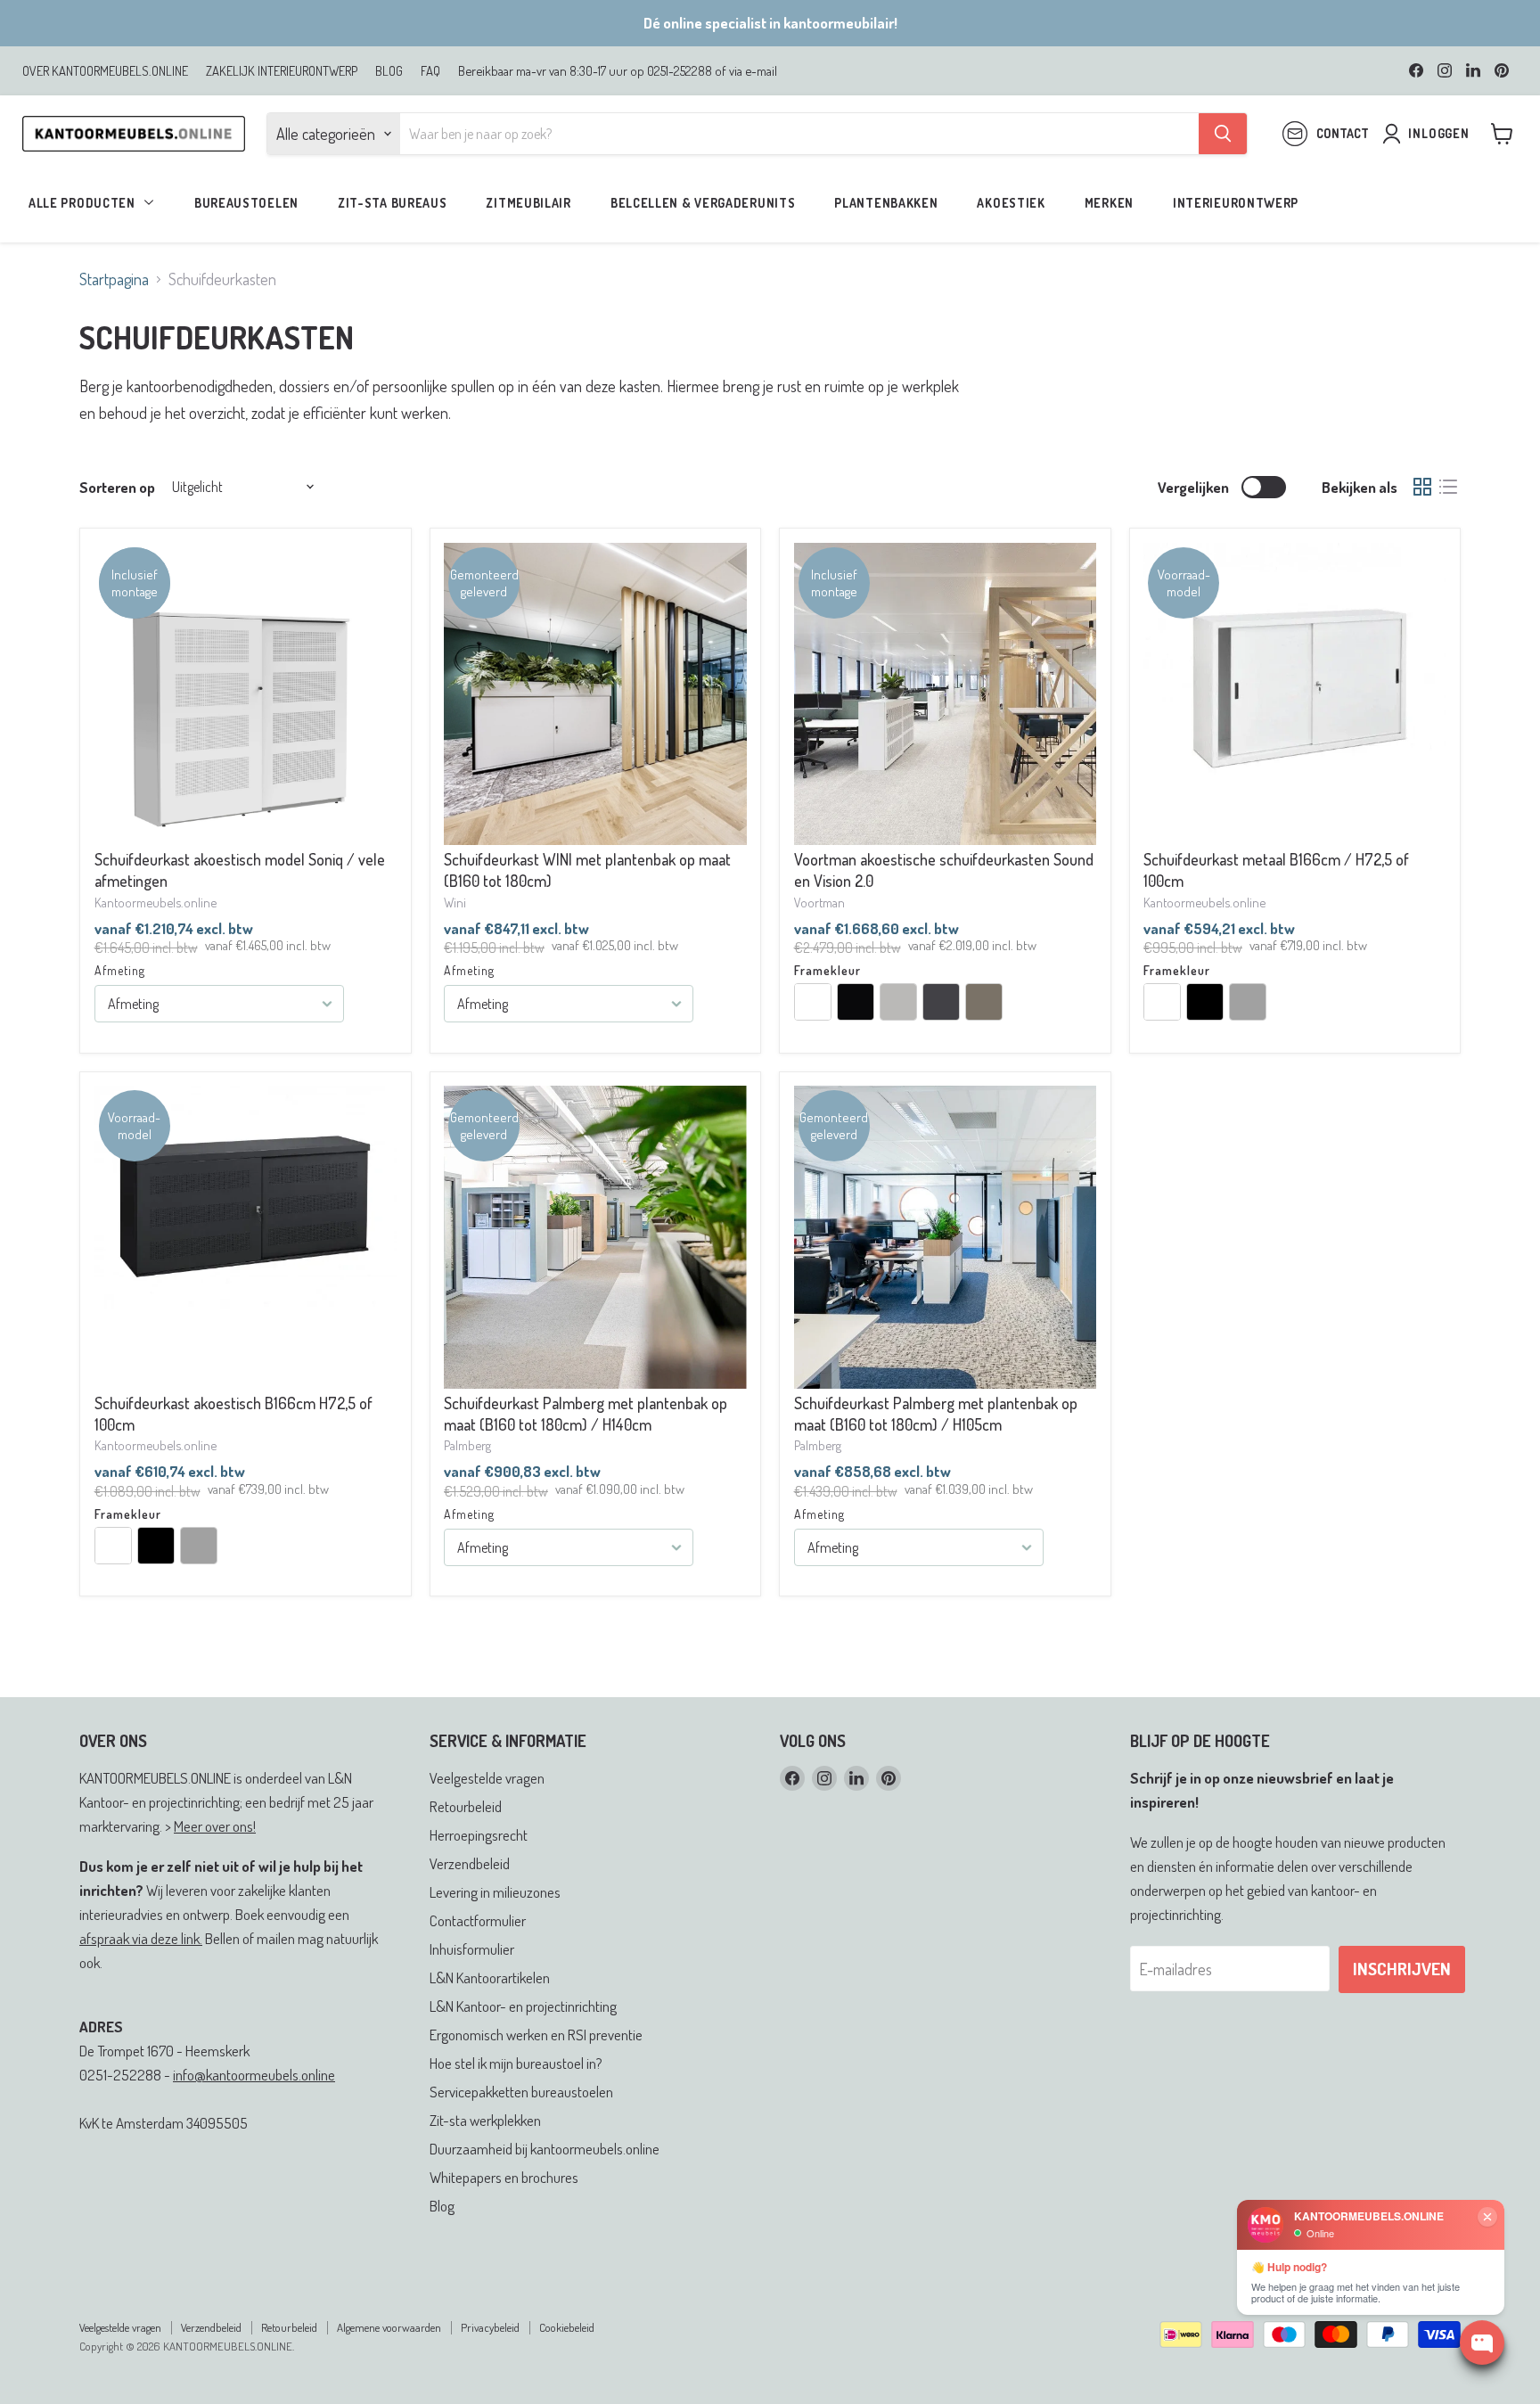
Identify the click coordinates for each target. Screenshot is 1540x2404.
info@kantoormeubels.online (254, 2075)
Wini (455, 902)
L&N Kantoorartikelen (490, 1977)
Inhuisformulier (472, 1949)
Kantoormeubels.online (156, 902)
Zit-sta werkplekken (485, 2120)
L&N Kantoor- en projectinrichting (523, 2006)
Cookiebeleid (567, 2327)
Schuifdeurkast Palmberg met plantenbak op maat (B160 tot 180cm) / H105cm (936, 1414)
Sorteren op (117, 487)
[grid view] (1422, 487)
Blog (442, 2206)
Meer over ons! (215, 1826)
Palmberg (467, 1445)
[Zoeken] (1223, 134)
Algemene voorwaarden (389, 2327)
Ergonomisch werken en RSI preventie (536, 2035)
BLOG (389, 71)
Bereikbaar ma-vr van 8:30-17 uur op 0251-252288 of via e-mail (618, 71)
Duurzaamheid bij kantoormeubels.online (545, 2149)
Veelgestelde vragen (487, 1778)
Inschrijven (1402, 1969)
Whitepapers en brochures (504, 2177)
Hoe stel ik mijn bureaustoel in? (516, 2063)
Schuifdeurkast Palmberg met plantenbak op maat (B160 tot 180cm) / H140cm (586, 1414)
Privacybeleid (490, 2327)
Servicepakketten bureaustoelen (521, 2092)
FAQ (430, 71)
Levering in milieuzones (495, 1892)
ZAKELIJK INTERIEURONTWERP (282, 71)
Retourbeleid (466, 1806)
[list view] (1448, 487)
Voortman (819, 902)
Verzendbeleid (470, 1863)
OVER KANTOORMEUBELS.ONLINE (105, 71)
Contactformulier (478, 1920)
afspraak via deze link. (141, 1938)
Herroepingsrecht (479, 1835)
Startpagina (114, 279)
